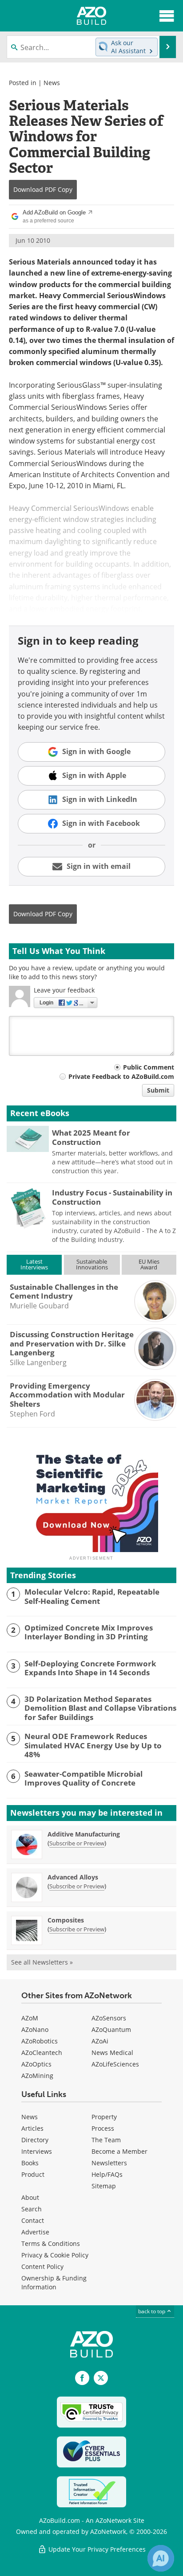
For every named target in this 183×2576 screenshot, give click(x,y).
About (30, 2197)
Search (32, 2209)
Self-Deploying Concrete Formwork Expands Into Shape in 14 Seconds (90, 1668)
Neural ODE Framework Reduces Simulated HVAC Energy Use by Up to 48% (93, 1745)
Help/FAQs (107, 2174)
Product (33, 2174)
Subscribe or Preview (77, 1843)
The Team (106, 2140)
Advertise (35, 2232)
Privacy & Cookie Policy (55, 2255)
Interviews (37, 2151)
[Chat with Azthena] (161, 2558)
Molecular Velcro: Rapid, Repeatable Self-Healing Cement (92, 1597)
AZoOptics (36, 2064)
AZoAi (100, 2041)
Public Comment (149, 1067)
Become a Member (119, 2151)
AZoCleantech (42, 2053)
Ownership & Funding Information (54, 2282)
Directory (35, 2140)
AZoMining (37, 2076)
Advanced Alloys (73, 1877)
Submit (158, 1090)
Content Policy (42, 2267)
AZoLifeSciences (115, 2064)
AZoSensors (109, 2018)
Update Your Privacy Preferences (96, 2549)
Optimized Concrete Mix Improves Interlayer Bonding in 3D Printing (89, 1632)
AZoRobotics (40, 2041)
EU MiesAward (149, 1264)
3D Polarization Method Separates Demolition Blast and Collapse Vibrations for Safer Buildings (100, 1708)
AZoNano (35, 2029)
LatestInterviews (34, 1264)
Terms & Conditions (51, 2243)
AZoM (30, 2018)
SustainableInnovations (92, 1264)
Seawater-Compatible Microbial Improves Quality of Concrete (84, 1779)
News (52, 83)
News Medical (112, 2053)
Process (103, 2128)
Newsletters (109, 2163)
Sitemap (104, 2186)
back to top (152, 2311)
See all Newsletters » (42, 1962)
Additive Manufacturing (84, 1834)
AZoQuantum (111, 2029)
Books (30, 2163)
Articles (32, 2128)
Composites (66, 1920)
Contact (33, 2220)
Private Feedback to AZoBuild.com (121, 1076)
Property (104, 2117)
